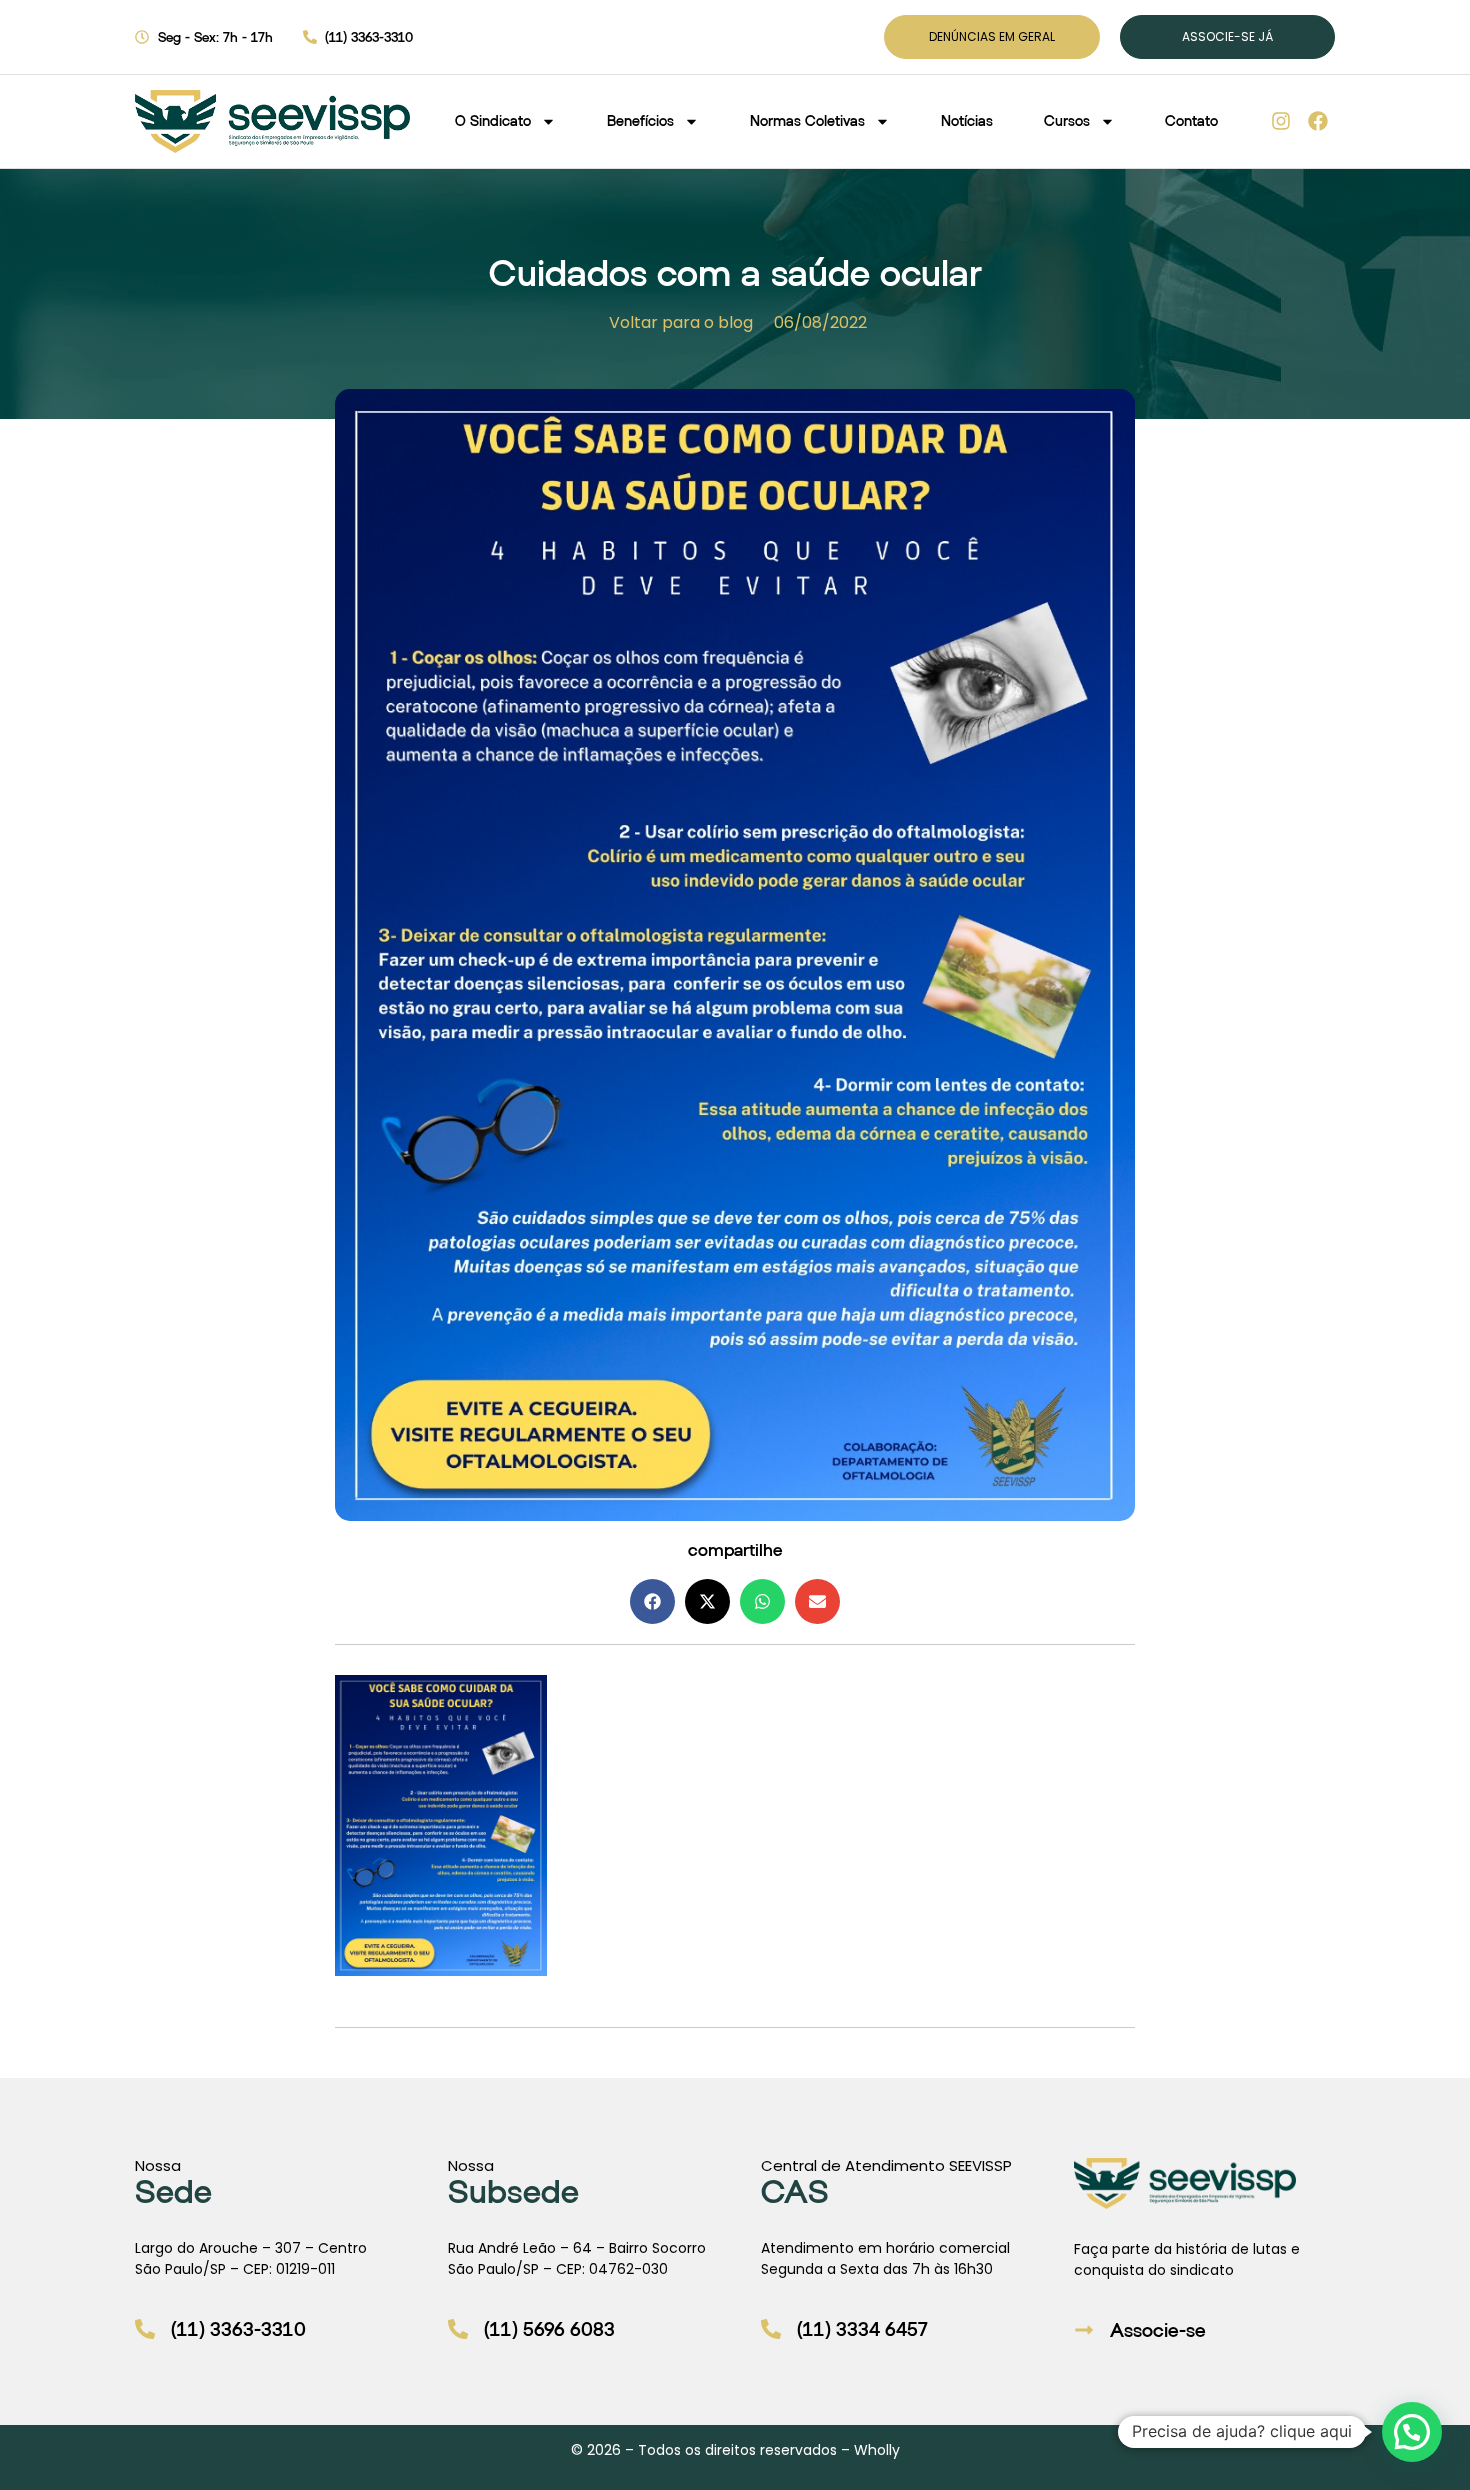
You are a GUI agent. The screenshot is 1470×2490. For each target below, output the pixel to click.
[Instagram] (1281, 121)
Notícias (967, 120)
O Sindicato (493, 120)
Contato (1191, 120)
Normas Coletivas (807, 120)
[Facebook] (1318, 121)
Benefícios (640, 120)
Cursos (1067, 120)
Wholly (877, 2450)
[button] (652, 1601)
